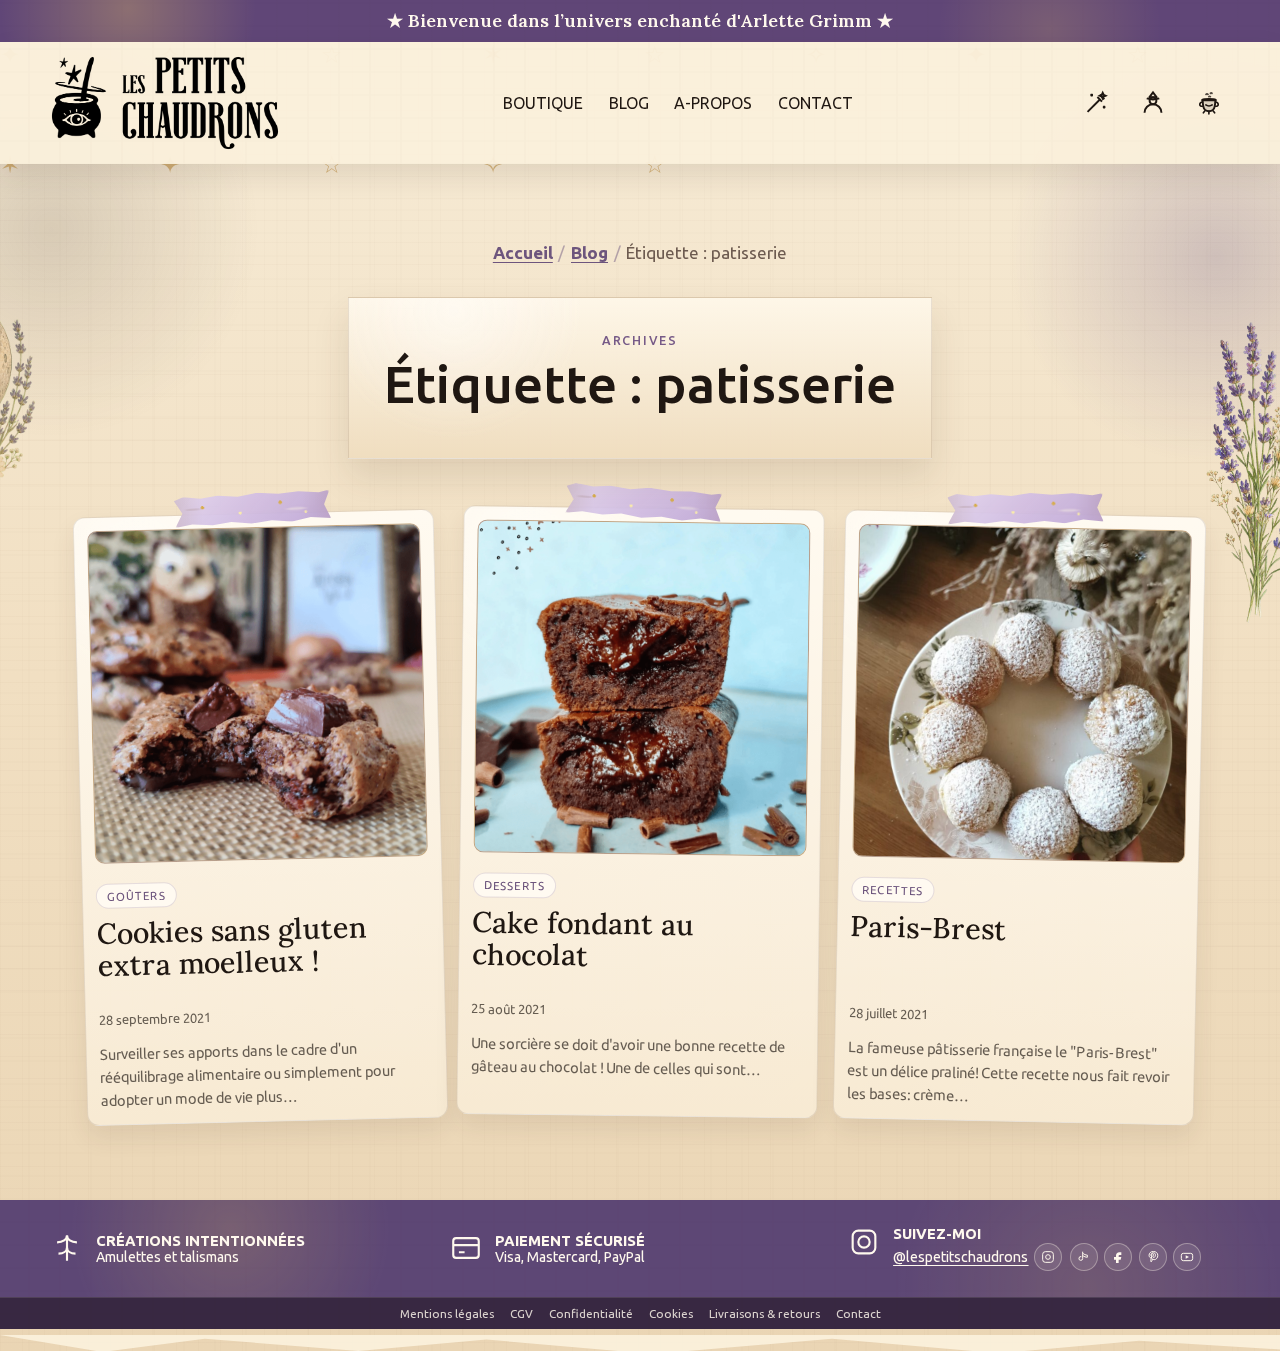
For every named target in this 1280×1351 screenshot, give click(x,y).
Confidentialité (591, 1313)
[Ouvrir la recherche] (1096, 103)
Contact (815, 103)
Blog (629, 103)
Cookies (671, 1313)
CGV (521, 1313)
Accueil (523, 252)
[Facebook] (1118, 1257)
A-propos (713, 103)
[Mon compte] (1153, 103)
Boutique (543, 103)
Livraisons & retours (764, 1313)
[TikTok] (1084, 1257)
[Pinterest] (1153, 1257)
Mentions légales (447, 1313)
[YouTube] (1187, 1257)
